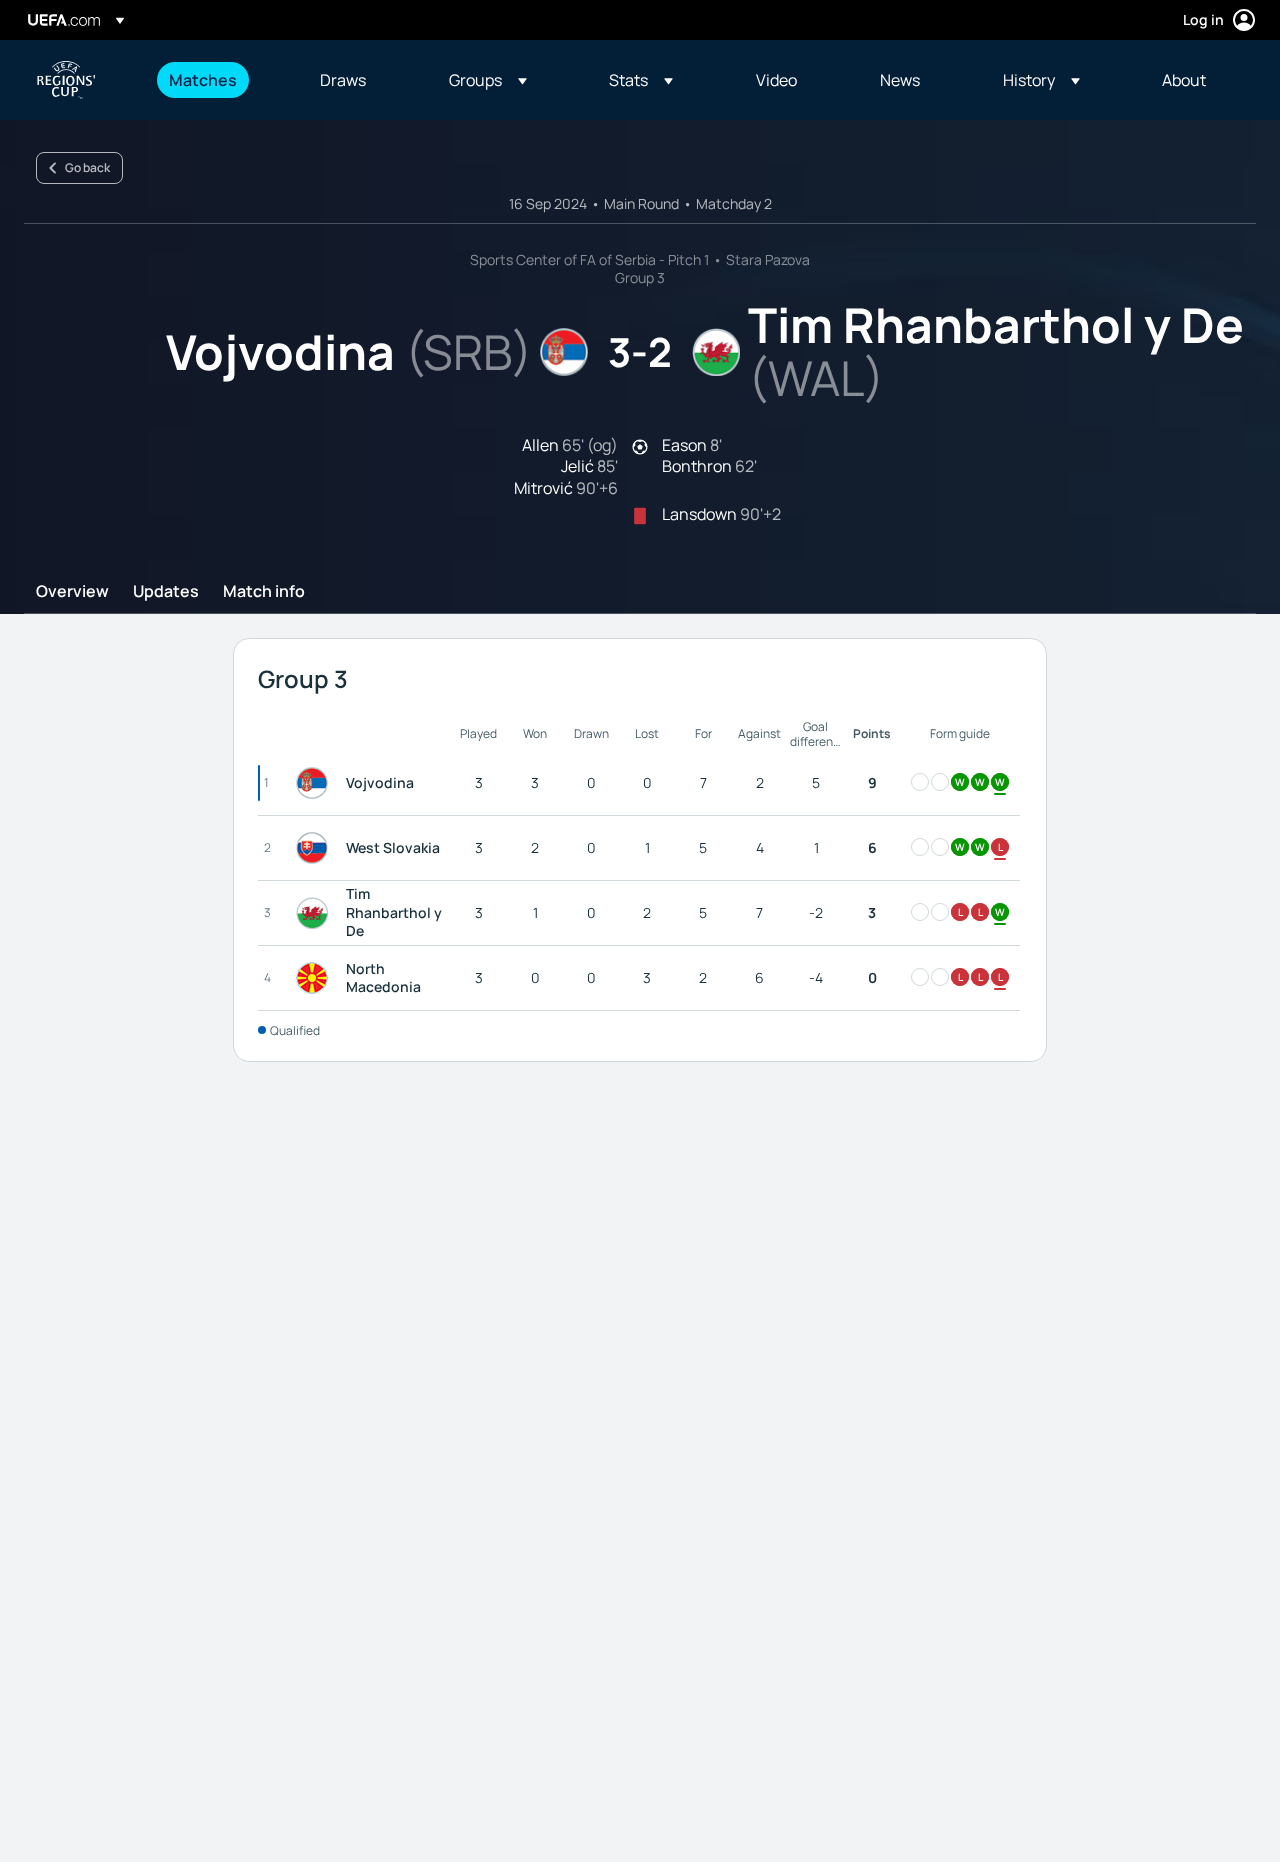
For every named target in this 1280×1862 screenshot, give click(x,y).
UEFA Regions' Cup (66, 80)
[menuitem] (219, 80)
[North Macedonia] (316, 978)
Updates (166, 592)
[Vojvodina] (316, 783)
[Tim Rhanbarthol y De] (316, 913)
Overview (72, 592)
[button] (488, 80)
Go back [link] (87, 167)
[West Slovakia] (316, 848)
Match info (264, 592)
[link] (203, 80)
